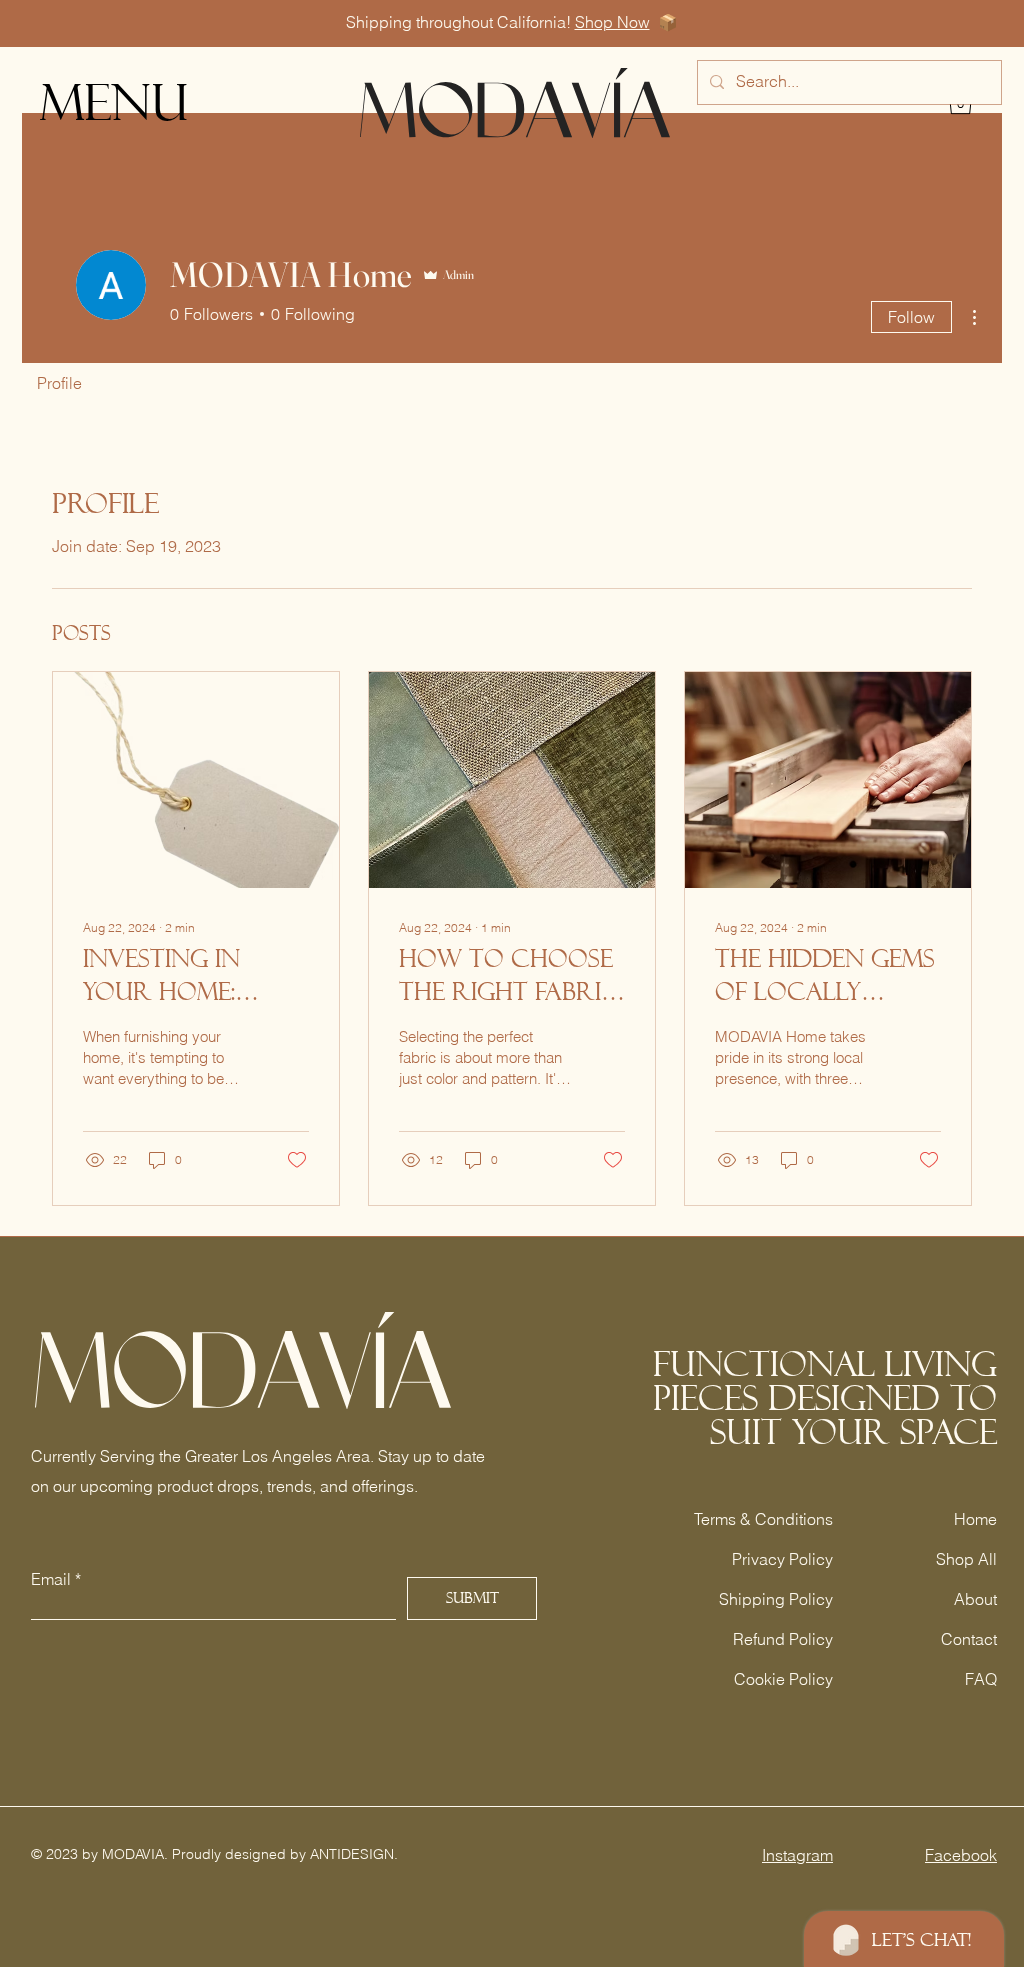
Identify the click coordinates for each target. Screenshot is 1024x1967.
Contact (969, 1639)
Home (975, 1519)
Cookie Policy (783, 1679)
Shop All (966, 1559)
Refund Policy (783, 1639)
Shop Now (612, 22)
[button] (119, 103)
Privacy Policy (782, 1559)
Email (51, 1579)
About (975, 1599)
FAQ (981, 1679)
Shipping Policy (776, 1599)
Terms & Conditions (763, 1519)
